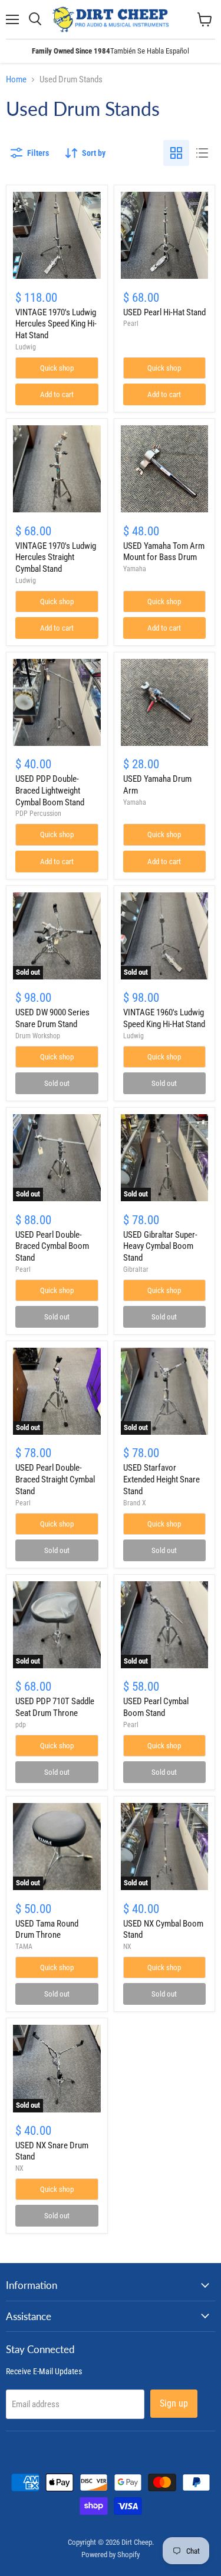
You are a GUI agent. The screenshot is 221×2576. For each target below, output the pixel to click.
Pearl (131, 324)
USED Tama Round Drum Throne (47, 1929)
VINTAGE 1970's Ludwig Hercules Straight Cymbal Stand (56, 557)
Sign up (174, 2403)
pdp (21, 1725)
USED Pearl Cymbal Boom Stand (156, 1707)
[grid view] (176, 153)
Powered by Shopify (111, 2555)
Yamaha (135, 569)
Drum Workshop (38, 1036)
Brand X (135, 1503)
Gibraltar (136, 1269)
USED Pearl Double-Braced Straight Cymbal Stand (55, 1479)
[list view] (202, 153)
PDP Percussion (38, 814)
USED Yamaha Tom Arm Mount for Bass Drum (164, 552)
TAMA (24, 1947)
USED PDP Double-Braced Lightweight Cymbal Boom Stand (50, 790)
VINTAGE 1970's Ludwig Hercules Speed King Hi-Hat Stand (56, 324)
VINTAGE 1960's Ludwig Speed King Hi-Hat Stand (164, 1018)
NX (127, 1947)
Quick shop (57, 368)
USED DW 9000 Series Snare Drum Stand (52, 1018)
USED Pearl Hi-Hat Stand (164, 312)
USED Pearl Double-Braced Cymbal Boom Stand (52, 1246)
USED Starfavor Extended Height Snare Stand (161, 1479)
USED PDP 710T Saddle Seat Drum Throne (55, 1707)
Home (16, 80)
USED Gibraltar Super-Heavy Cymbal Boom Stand (160, 1246)
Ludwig (26, 347)
